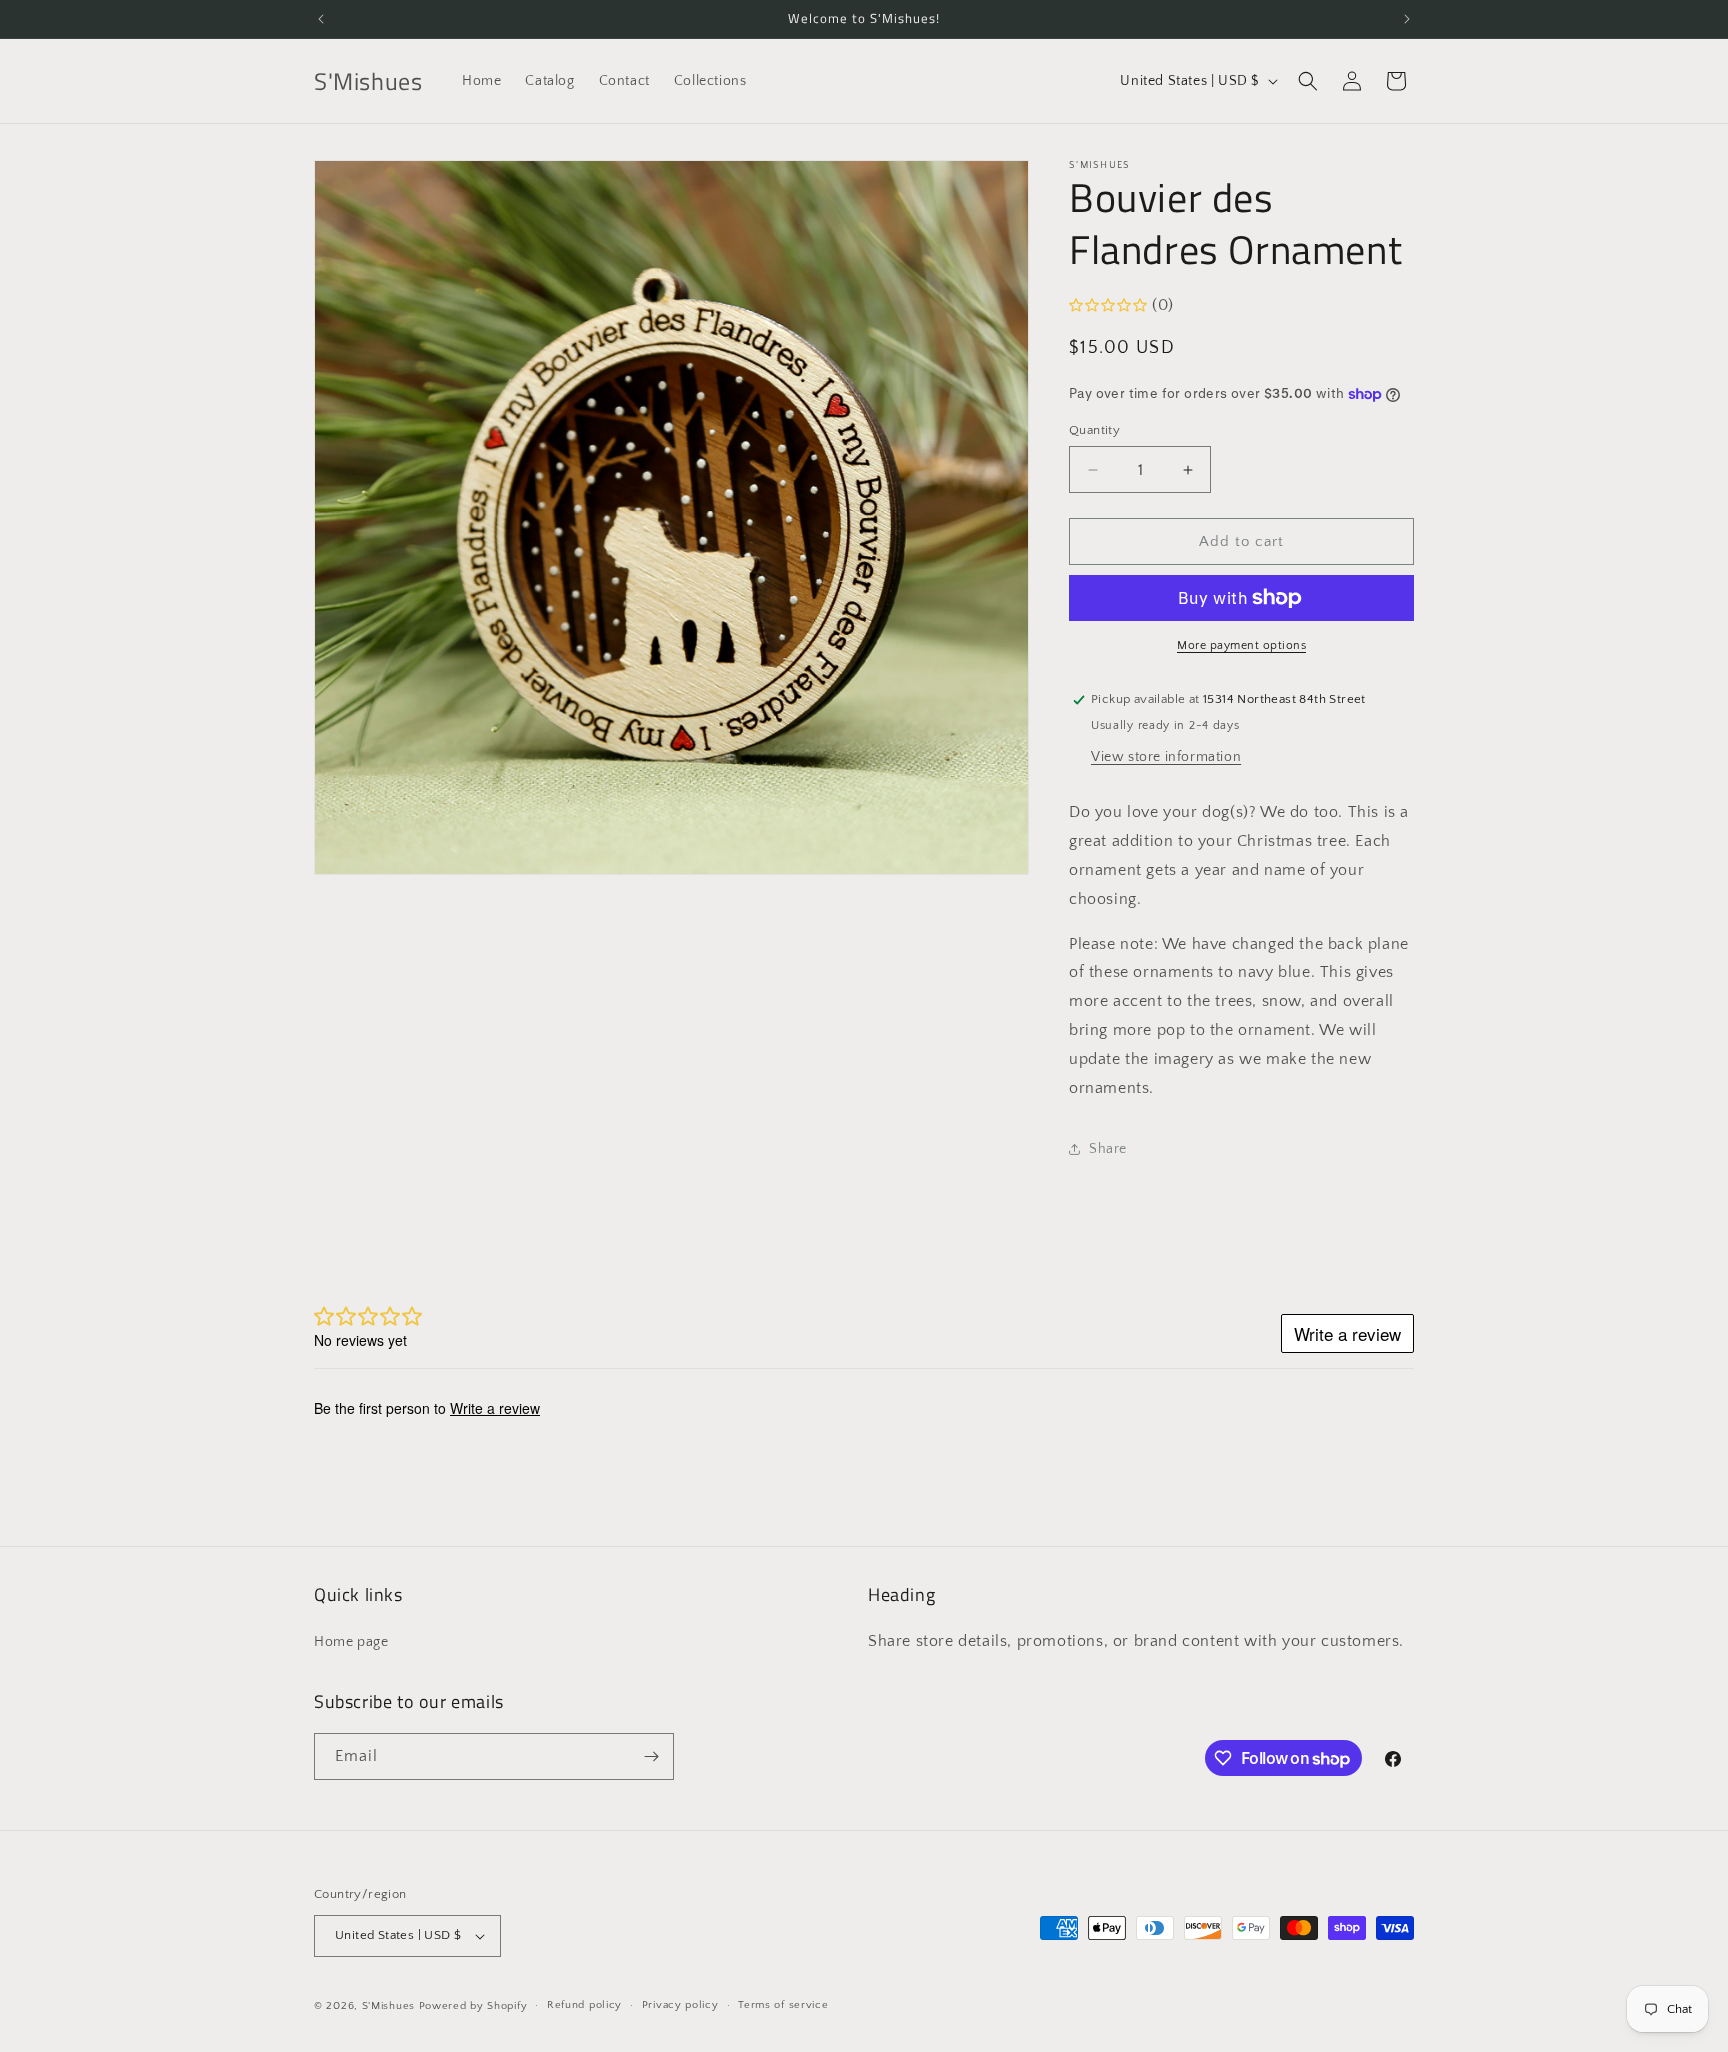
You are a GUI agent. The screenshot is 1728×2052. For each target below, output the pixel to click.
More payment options (1241, 645)
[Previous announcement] (321, 19)
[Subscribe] (651, 1756)
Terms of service (783, 2005)
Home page (351, 1642)
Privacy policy (680, 2005)
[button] (1308, 81)
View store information (1166, 757)
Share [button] (1108, 1149)
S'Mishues (388, 2006)
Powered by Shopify (473, 2006)
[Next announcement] (1407, 19)
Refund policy (584, 2005)
